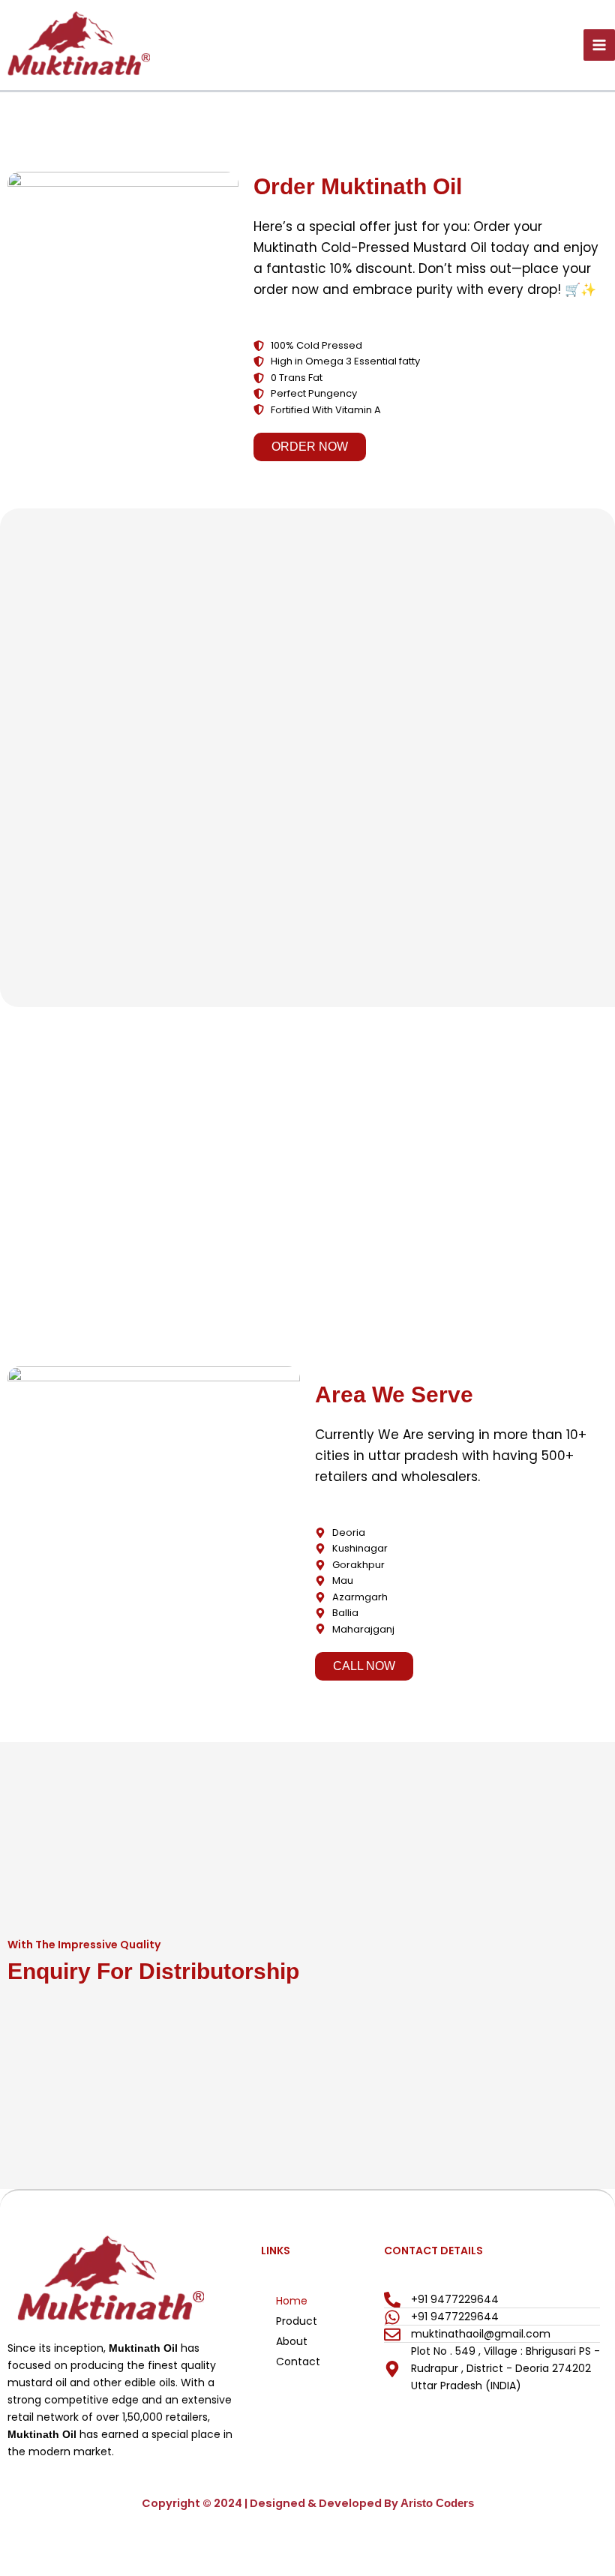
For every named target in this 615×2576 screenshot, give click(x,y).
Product (297, 2321)
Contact (298, 2362)
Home (292, 2301)
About (292, 2341)
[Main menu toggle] (599, 45)
